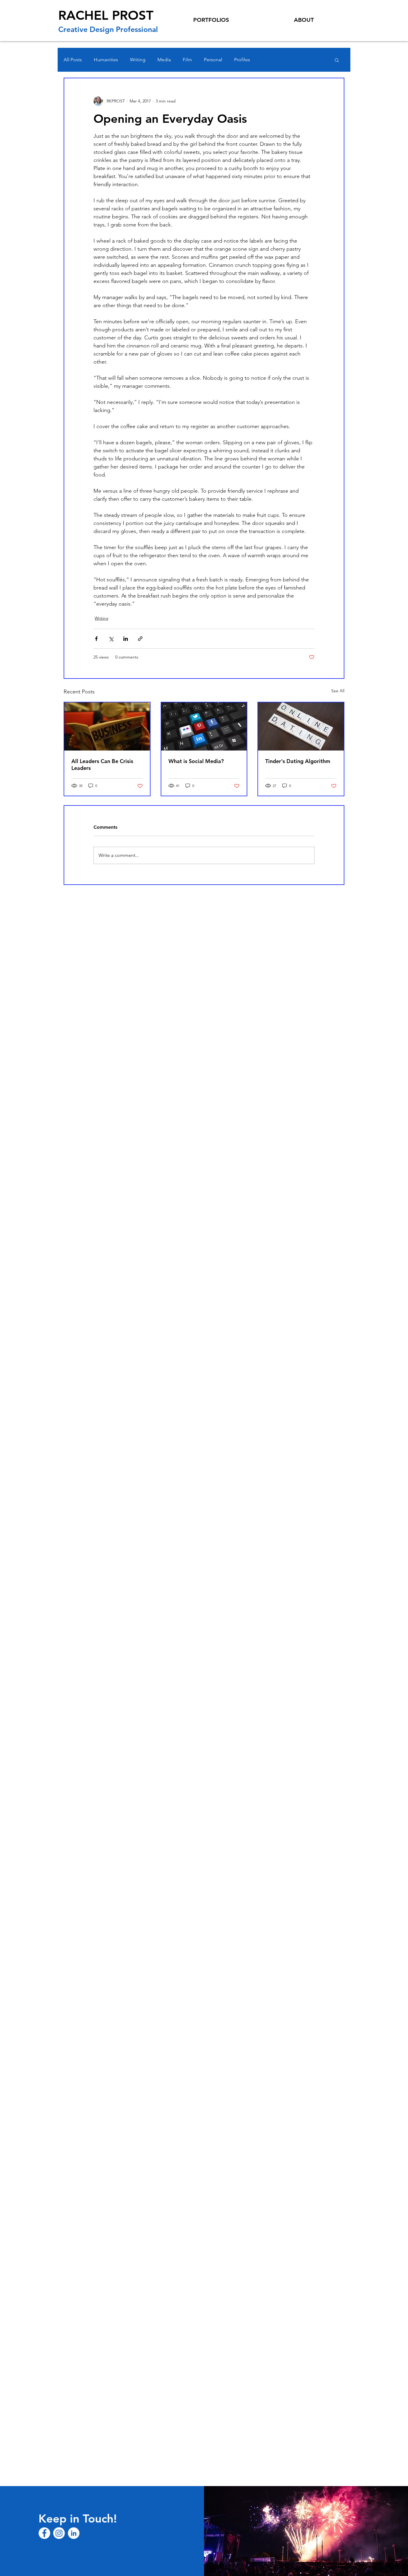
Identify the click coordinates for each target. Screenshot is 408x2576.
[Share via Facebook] (96, 639)
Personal (213, 60)
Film (187, 60)
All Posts (73, 60)
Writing (138, 60)
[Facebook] (44, 2533)
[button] (337, 60)
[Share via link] (140, 639)
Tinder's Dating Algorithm (298, 761)
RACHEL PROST (106, 15)
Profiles (242, 60)
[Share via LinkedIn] (126, 639)
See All (338, 691)
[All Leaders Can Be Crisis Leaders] (107, 726)
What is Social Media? (196, 761)
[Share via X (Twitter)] (111, 639)
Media (164, 60)
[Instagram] (59, 2533)
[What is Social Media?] (204, 726)
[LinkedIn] (74, 2533)
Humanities (106, 60)
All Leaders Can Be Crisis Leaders (102, 765)
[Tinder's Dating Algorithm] (301, 726)
